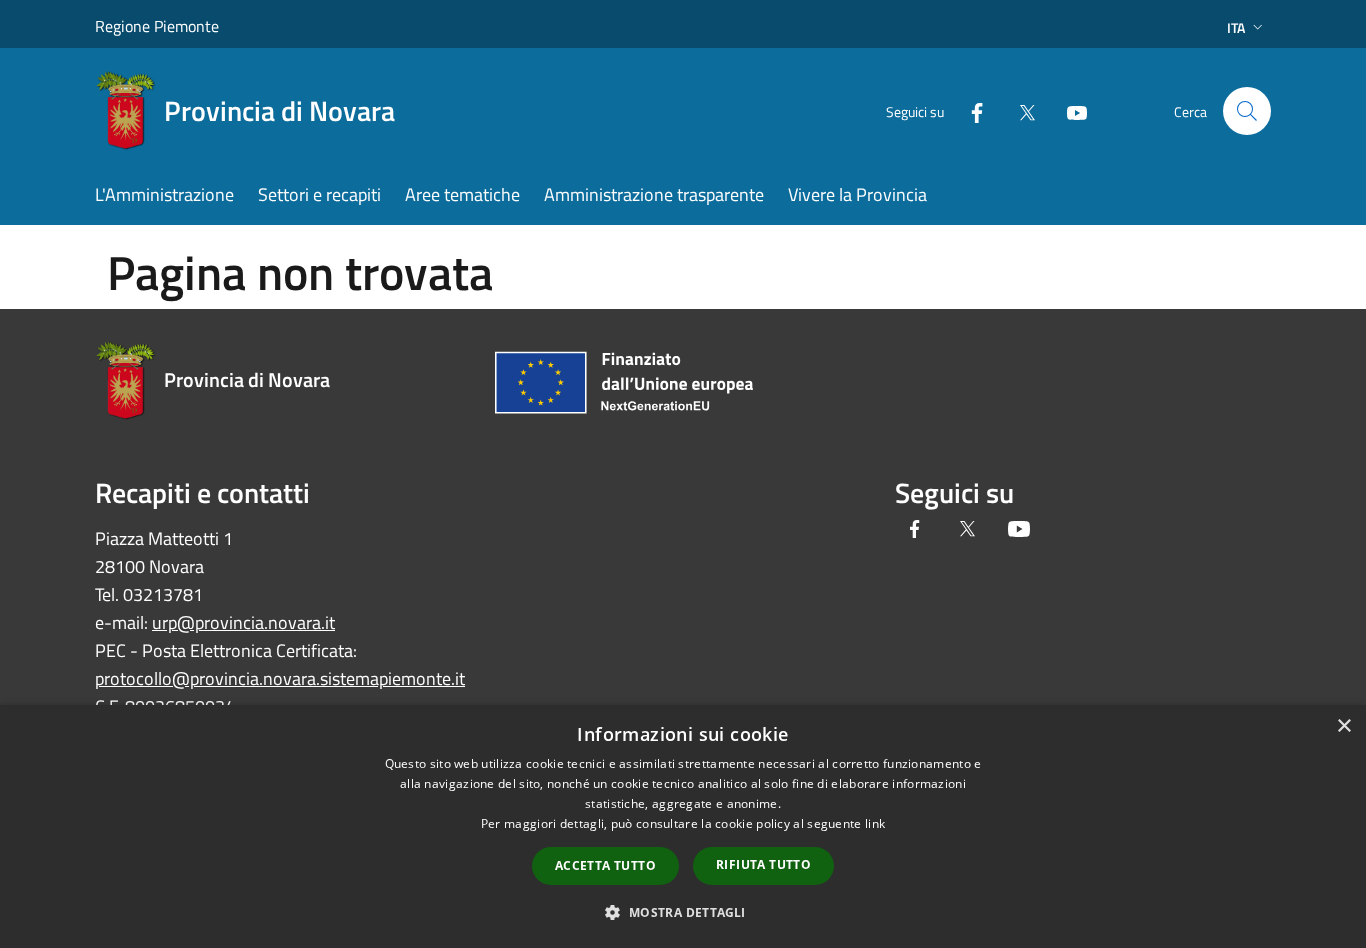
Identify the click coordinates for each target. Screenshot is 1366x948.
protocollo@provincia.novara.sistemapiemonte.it (280, 678)
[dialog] (683, 826)
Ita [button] (1236, 27)
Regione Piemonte (157, 26)
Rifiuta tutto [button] (763, 864)
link (875, 823)
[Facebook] (969, 110)
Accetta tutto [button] (605, 865)
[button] (682, 912)
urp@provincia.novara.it (243, 622)
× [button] (1343, 726)
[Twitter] (1019, 110)
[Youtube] (1069, 110)
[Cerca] (1247, 111)
